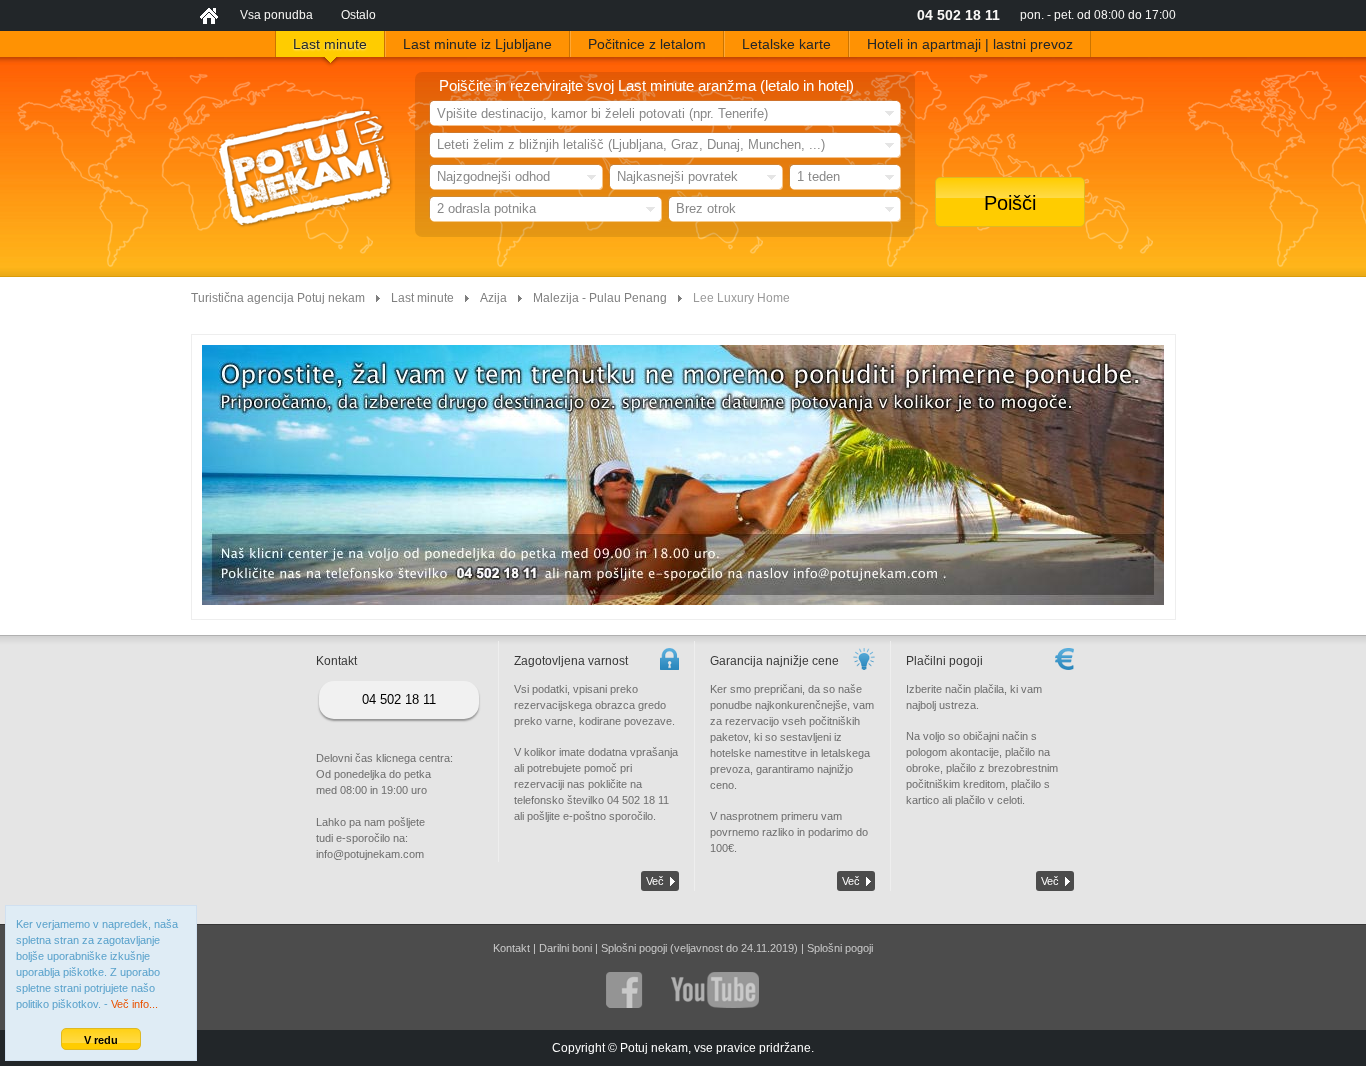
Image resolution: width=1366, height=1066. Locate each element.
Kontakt (511, 948)
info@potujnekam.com (370, 854)
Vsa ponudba (276, 15)
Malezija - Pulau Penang (600, 298)
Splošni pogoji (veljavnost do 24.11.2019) (699, 948)
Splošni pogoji (840, 948)
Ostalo (358, 15)
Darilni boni (565, 948)
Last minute (422, 298)
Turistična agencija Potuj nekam (278, 298)
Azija (493, 298)
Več (655, 881)
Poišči (1010, 203)
